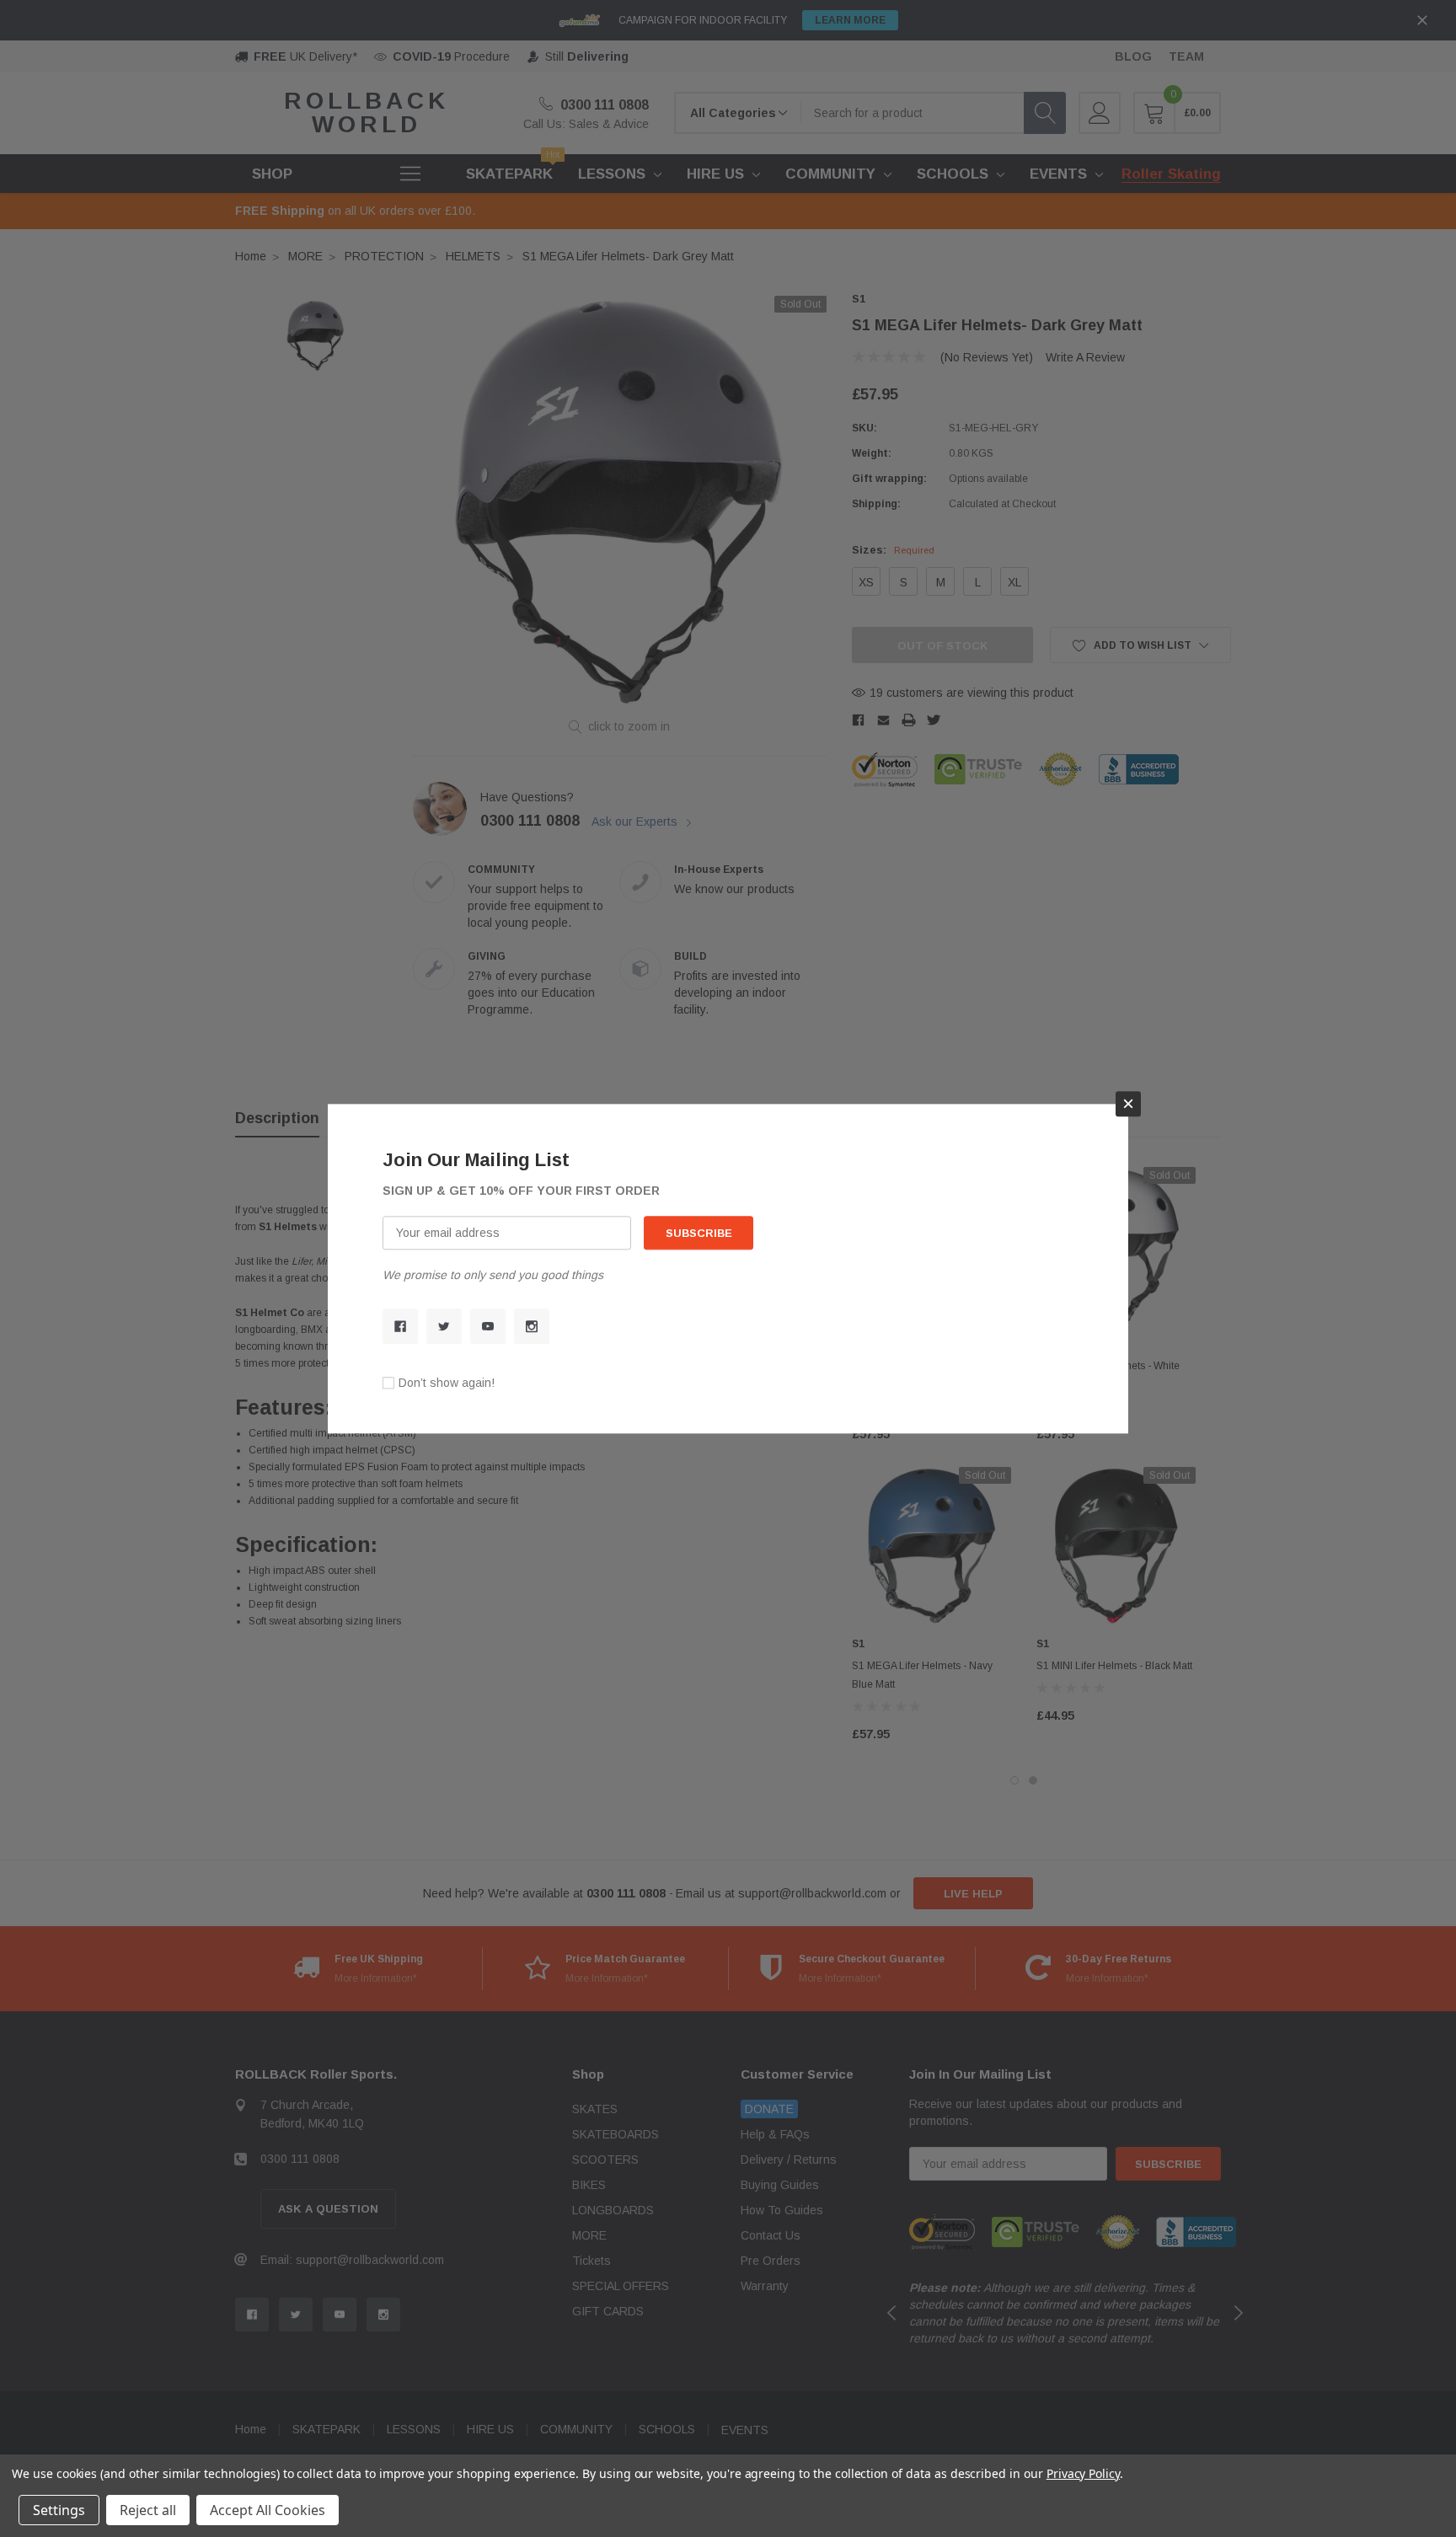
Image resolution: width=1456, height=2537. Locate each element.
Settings (59, 2510)
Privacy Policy (1083, 2473)
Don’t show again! (447, 1383)
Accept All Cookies (268, 2510)
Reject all (148, 2510)
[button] (1128, 1104)
